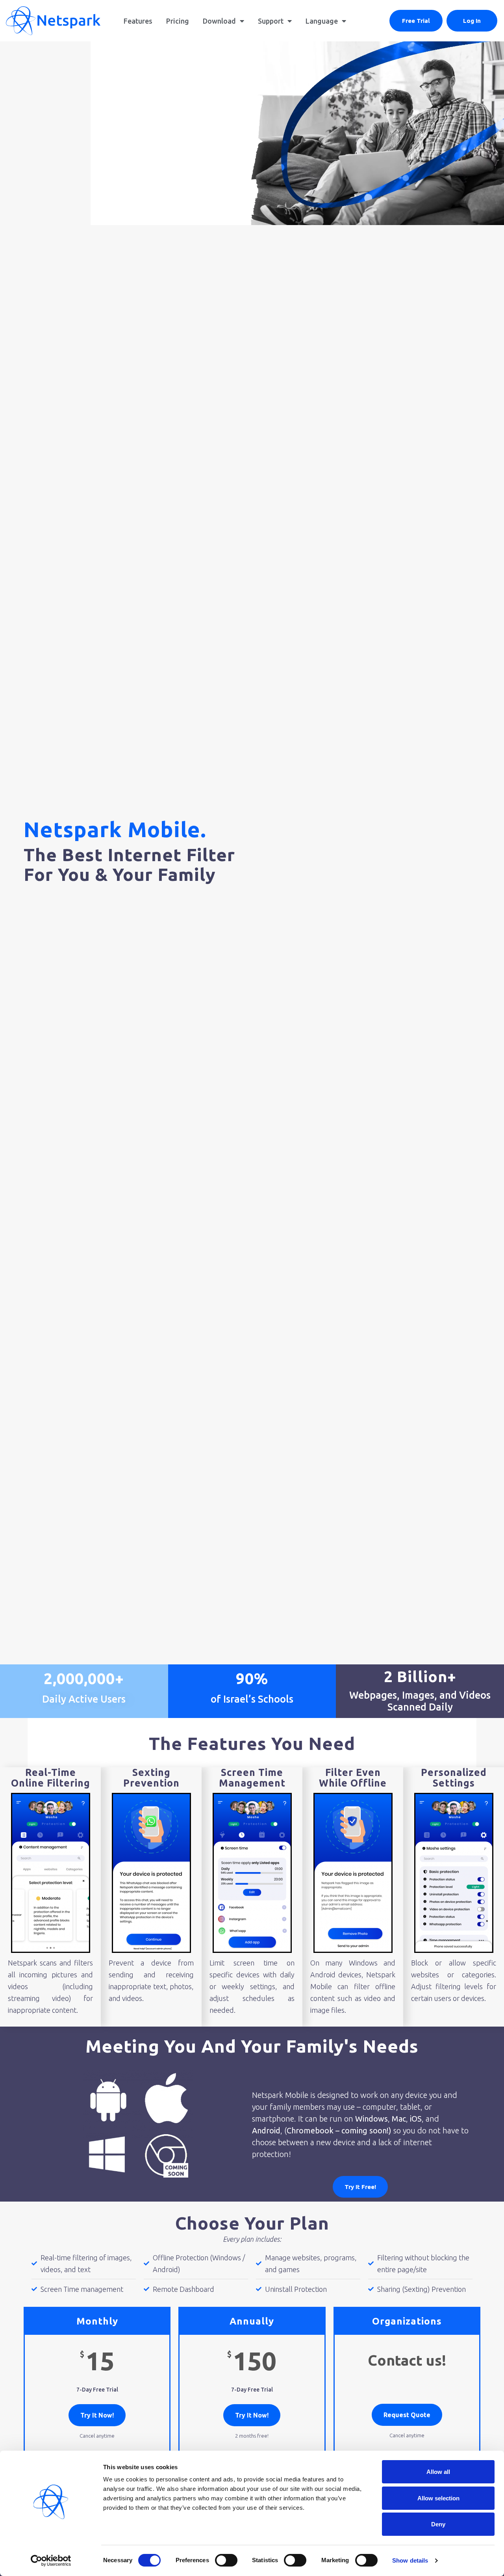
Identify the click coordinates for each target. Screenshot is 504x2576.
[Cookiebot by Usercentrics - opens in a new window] (51, 2561)
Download (219, 21)
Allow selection (438, 2498)
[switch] (226, 2560)
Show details (410, 2560)
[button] (416, 21)
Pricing (178, 21)
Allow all (438, 2472)
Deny (438, 2524)
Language (322, 21)
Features (138, 21)
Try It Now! (97, 2415)
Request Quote (407, 2415)
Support (271, 21)
